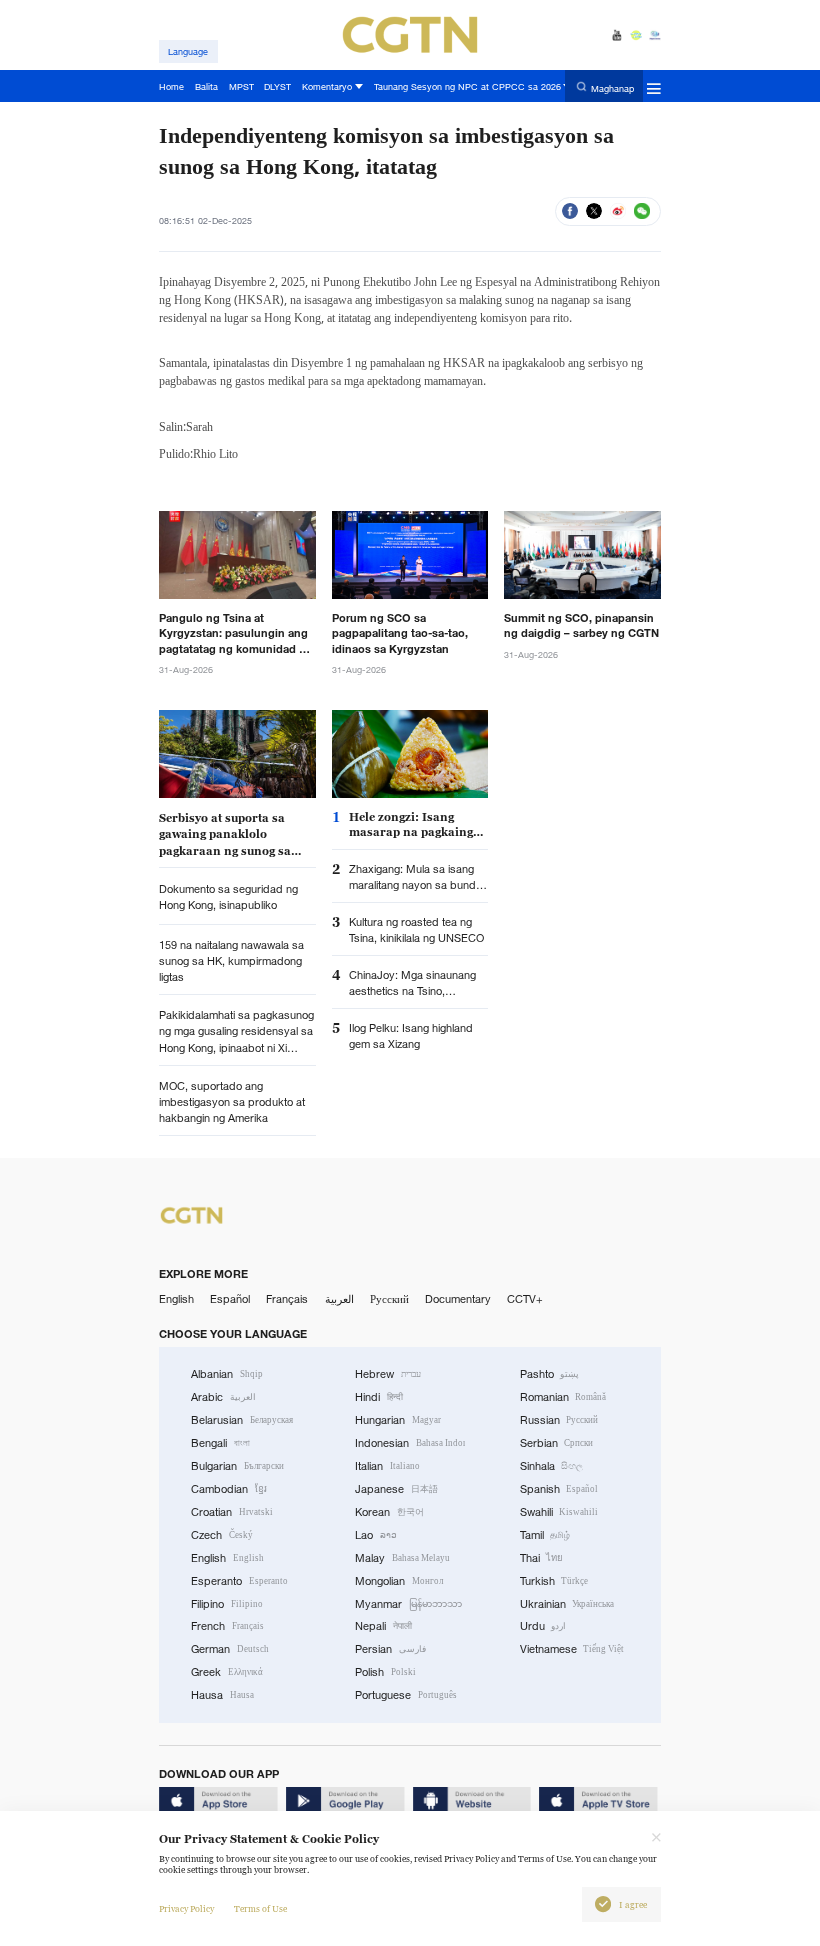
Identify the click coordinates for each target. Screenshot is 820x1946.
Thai (542, 1558)
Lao (376, 1535)
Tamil (545, 1535)
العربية (339, 1299)
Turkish (554, 1581)
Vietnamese (572, 1649)
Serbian (557, 1443)
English (176, 1299)
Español (230, 1299)
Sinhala (552, 1466)
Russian (559, 1420)
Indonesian (410, 1443)
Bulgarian (237, 1466)
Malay (402, 1558)
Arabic (223, 1397)
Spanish (559, 1489)
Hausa (222, 1695)
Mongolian (399, 1581)
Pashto (550, 1374)
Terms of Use (260, 1909)
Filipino (227, 1604)
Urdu (543, 1626)
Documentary (458, 1299)
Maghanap (612, 87)
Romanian (563, 1397)
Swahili (559, 1512)
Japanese (396, 1489)
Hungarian (398, 1420)
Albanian (227, 1374)
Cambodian (229, 1489)
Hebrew (388, 1374)
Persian (390, 1649)
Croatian (232, 1512)
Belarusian (242, 1420)
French (227, 1626)
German (230, 1649)
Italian (387, 1466)
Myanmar (408, 1604)
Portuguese (406, 1695)
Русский (389, 1299)
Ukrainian (567, 1604)
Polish (385, 1672)
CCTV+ (525, 1299)
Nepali (383, 1626)
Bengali (220, 1443)
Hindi (379, 1397)
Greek (227, 1672)
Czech (222, 1535)
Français (287, 1299)
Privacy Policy (186, 1909)
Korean (389, 1512)
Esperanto (239, 1581)
